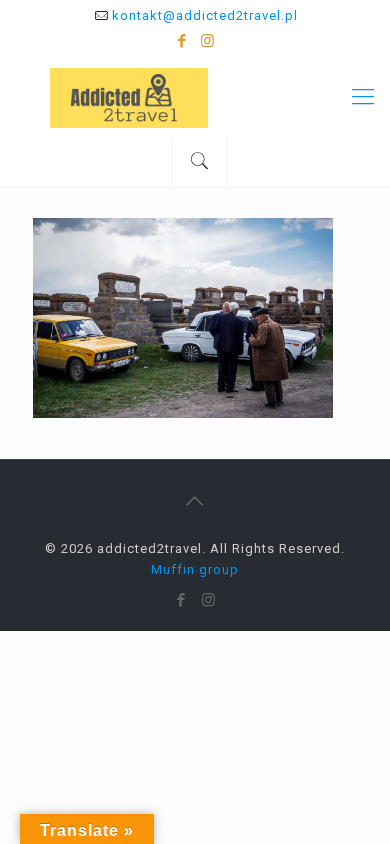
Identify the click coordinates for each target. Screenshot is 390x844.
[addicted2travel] (195, 97)
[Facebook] (182, 41)
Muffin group (195, 569)
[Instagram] (208, 41)
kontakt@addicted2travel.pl (205, 15)
